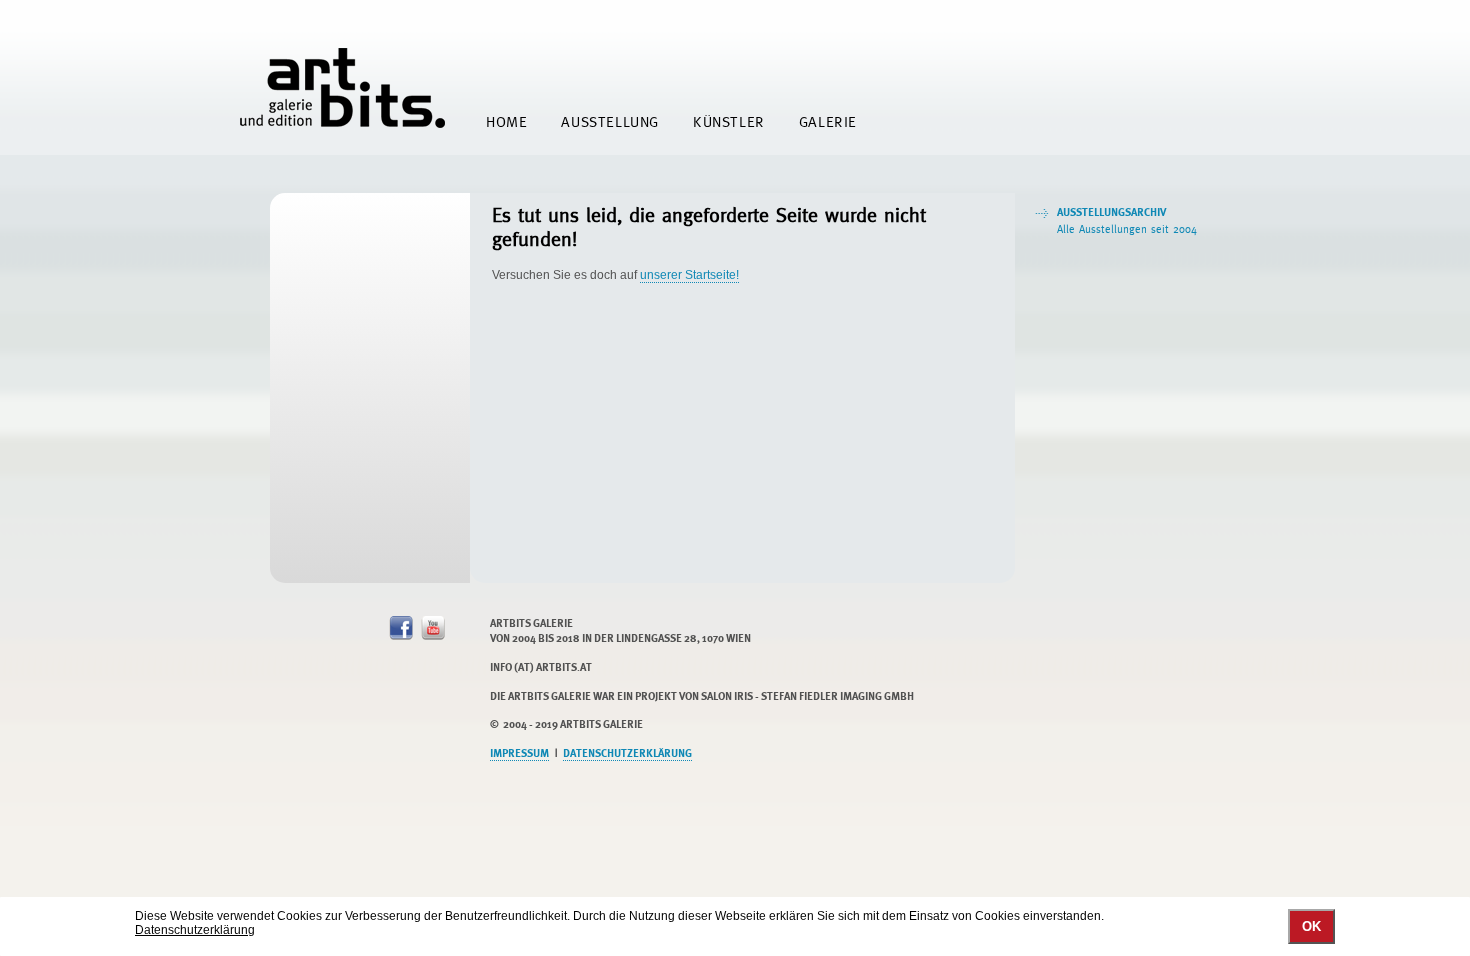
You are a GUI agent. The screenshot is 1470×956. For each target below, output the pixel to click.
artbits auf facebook (401, 628)
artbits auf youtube (433, 628)
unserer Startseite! (689, 275)
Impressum (519, 753)
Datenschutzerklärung (627, 753)
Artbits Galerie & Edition (342, 88)
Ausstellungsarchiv (1127, 220)
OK (1311, 926)
